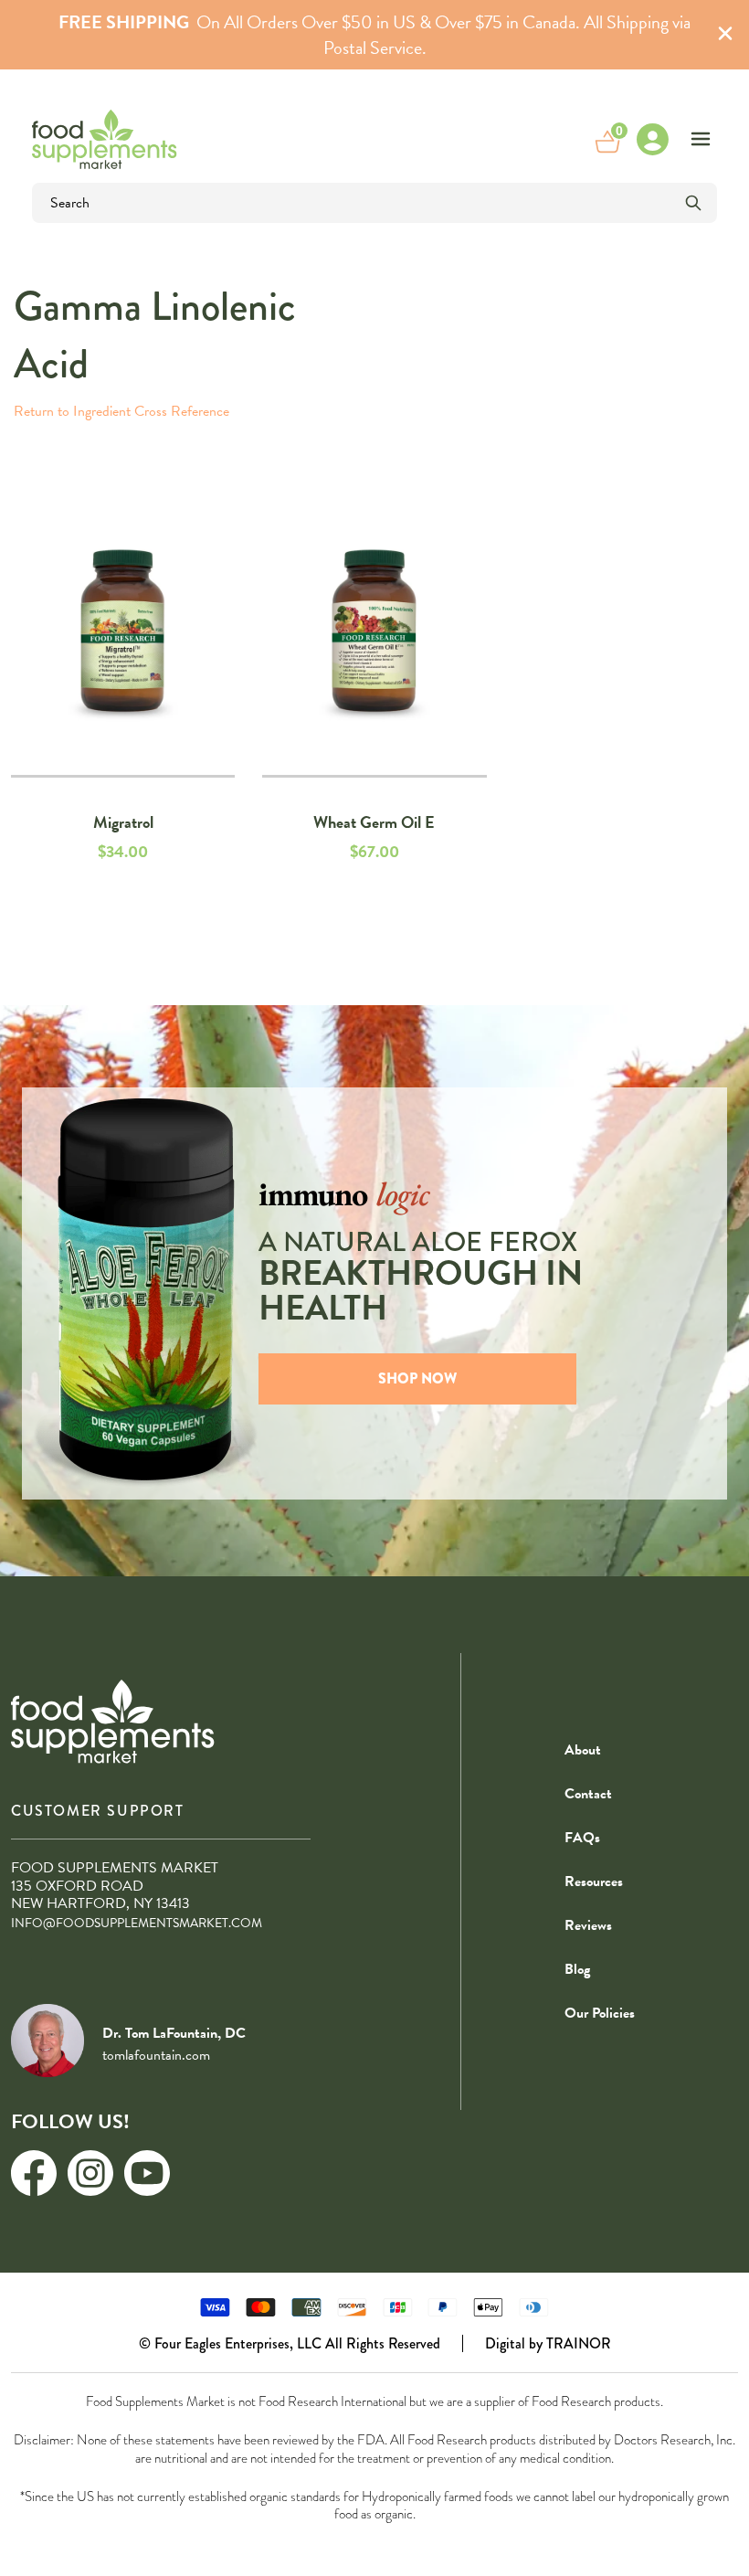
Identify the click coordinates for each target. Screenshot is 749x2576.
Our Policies (600, 2013)
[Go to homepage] (105, 139)
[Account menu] (652, 139)
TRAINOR (579, 2343)
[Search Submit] (693, 203)
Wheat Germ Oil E (374, 822)
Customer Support (98, 1811)
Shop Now (417, 1378)
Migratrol (123, 822)
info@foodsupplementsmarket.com (137, 1923)
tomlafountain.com (156, 2055)
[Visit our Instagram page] (90, 2173)
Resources (594, 1882)
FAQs (582, 1838)
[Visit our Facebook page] (34, 2173)
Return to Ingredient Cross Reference (121, 411)
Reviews (588, 1925)
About (583, 1750)
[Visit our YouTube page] (147, 2173)
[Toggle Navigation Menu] (701, 139)
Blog (577, 1969)
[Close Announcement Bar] (725, 35)
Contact (588, 1794)
